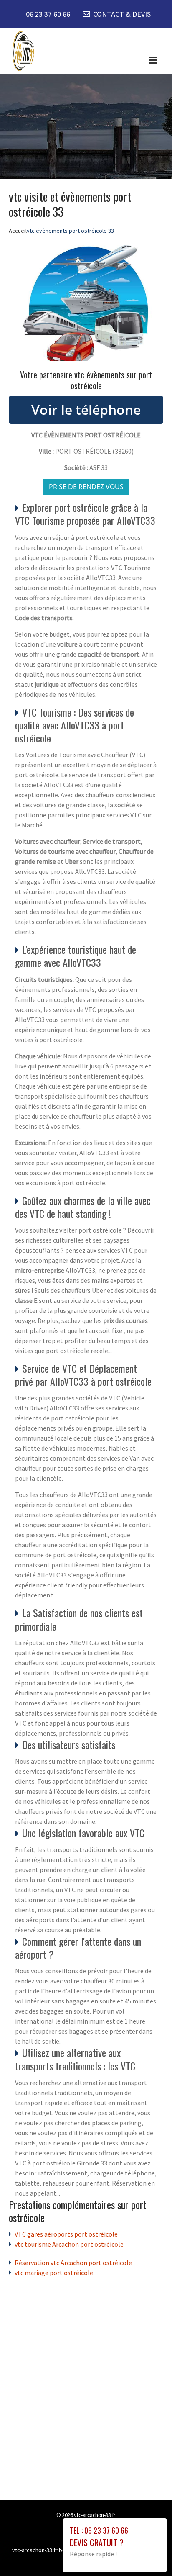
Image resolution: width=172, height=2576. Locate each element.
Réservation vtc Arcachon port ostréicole (73, 2263)
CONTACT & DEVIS (122, 14)
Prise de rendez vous (86, 487)
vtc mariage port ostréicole (54, 2273)
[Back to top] (149, 2553)
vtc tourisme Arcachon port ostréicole (69, 2244)
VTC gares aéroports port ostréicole (66, 2234)
